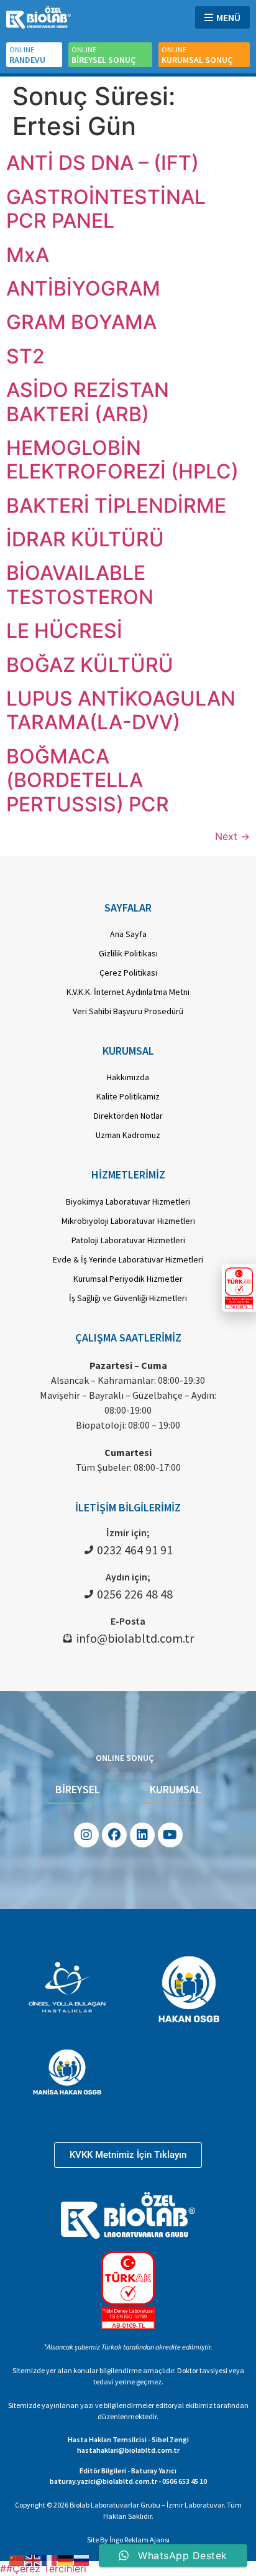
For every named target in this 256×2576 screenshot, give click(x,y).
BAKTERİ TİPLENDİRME (116, 506)
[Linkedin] (142, 1835)
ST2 (25, 356)
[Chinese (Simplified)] (17, 2559)
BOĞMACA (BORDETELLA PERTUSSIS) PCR (88, 780)
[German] (66, 2559)
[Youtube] (170, 1835)
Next (232, 836)
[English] (34, 2559)
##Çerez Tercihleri (43, 2569)
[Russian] (82, 2559)
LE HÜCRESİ (64, 631)
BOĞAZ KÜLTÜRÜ (90, 665)
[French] (50, 2559)
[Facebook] (114, 1835)
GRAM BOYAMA (81, 322)
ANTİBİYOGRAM (83, 288)
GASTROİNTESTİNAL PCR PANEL (106, 209)
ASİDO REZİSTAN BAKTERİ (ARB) (88, 402)
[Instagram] (86, 1835)
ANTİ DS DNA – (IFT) (103, 163)
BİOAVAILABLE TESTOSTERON (80, 585)
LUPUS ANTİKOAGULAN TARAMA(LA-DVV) (121, 710)
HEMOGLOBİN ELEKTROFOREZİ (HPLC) (122, 460)
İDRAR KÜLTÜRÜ (85, 539)
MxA (28, 255)
